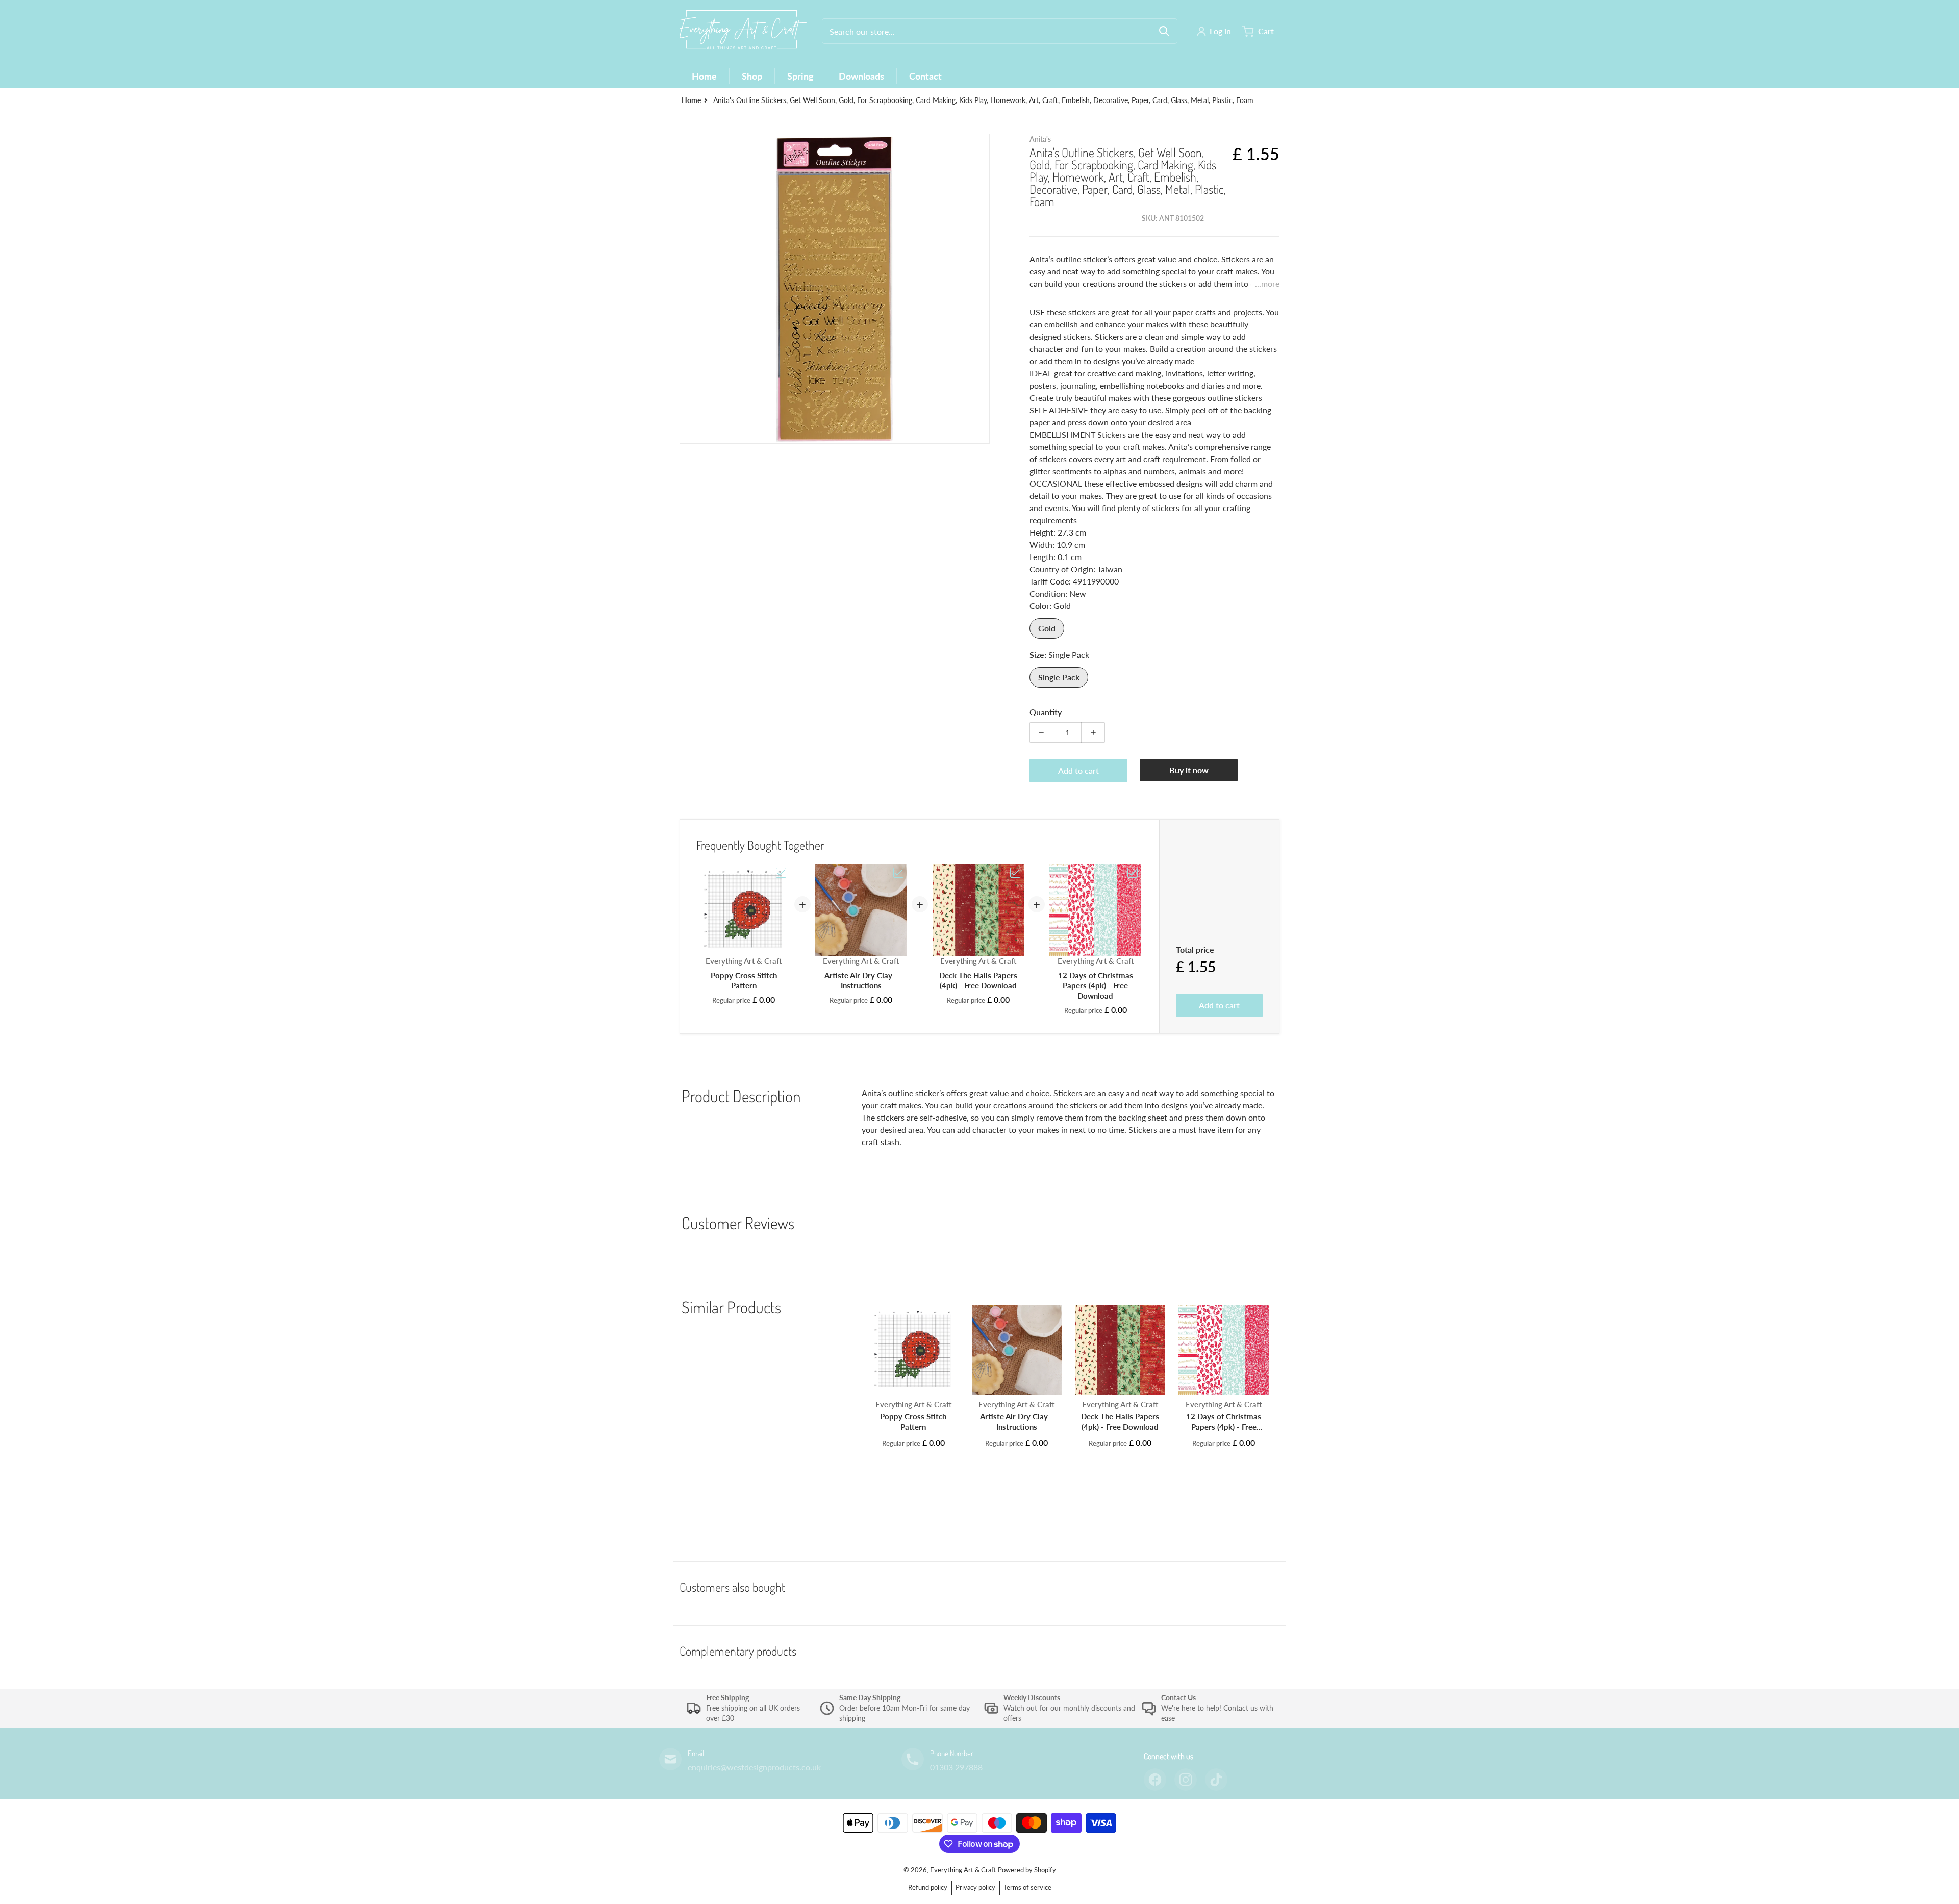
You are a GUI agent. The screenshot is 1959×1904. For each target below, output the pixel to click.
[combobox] (1000, 31)
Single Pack (1059, 677)
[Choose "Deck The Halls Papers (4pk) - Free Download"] (1015, 873)
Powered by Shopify (1027, 1870)
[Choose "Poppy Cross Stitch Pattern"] (781, 873)
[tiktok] (1216, 1780)
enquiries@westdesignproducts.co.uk (754, 1767)
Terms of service (1027, 1887)
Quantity (1046, 712)
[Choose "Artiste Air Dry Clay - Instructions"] (898, 873)
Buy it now (1189, 770)
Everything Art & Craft (963, 1870)
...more (1267, 283)
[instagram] (1186, 1780)
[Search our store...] (1164, 31)
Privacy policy (975, 1887)
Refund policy (928, 1887)
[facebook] (1155, 1780)
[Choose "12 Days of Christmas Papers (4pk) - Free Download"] (1133, 873)
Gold (1047, 628)
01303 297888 (956, 1767)
